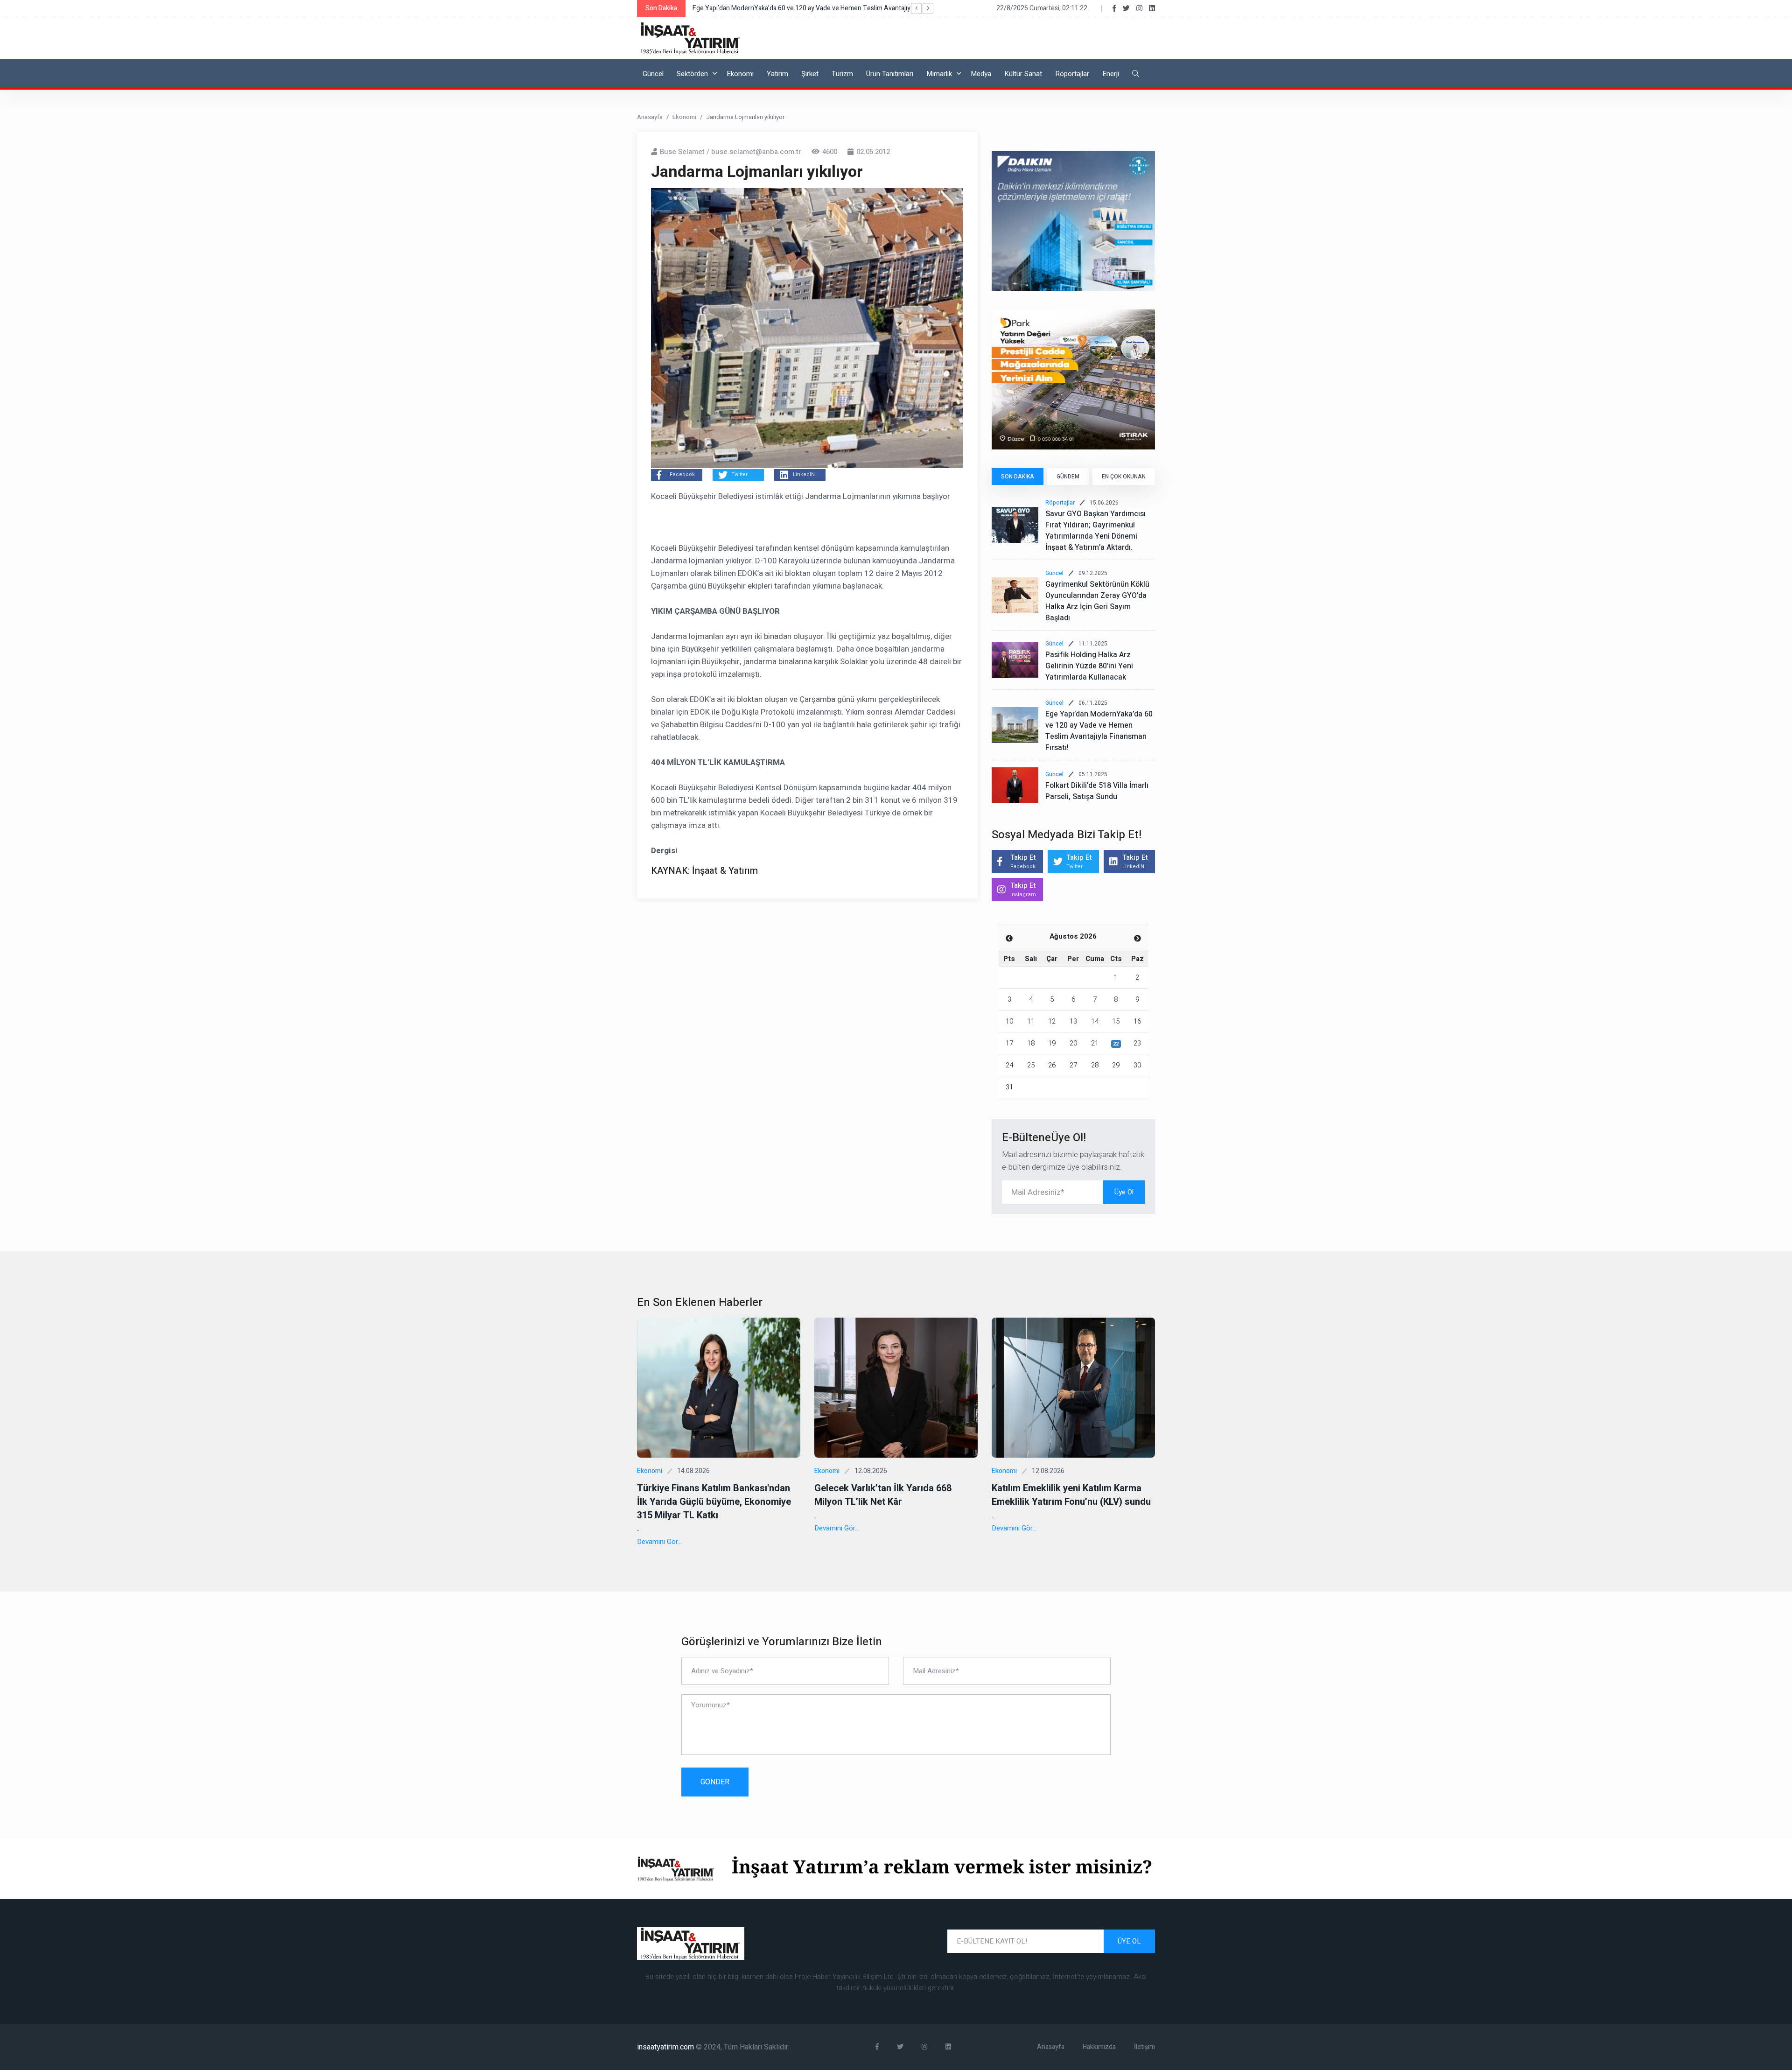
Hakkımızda (1099, 2047)
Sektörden (692, 74)
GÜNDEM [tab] (1068, 477)
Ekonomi (740, 74)
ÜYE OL (1129, 1941)
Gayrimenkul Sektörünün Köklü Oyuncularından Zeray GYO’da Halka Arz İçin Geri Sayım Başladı (1097, 601)
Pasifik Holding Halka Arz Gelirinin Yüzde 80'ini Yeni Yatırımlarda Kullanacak (1089, 666)
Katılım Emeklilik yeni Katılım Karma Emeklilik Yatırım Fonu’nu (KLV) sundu (1071, 1495)
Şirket (810, 74)
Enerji (1111, 74)
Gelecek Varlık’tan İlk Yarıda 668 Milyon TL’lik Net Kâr (883, 1495)
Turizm (842, 74)
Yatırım (777, 74)
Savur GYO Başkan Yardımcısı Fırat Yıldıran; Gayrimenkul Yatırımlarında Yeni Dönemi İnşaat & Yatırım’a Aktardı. (1095, 531)
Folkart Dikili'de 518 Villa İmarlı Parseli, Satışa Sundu (1097, 791)
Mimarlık (939, 74)
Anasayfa (650, 117)
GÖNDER (715, 1782)
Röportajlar (1072, 74)
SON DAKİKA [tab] (1018, 477)
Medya (981, 74)
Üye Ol (1124, 1192)
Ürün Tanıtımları (890, 74)
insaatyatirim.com (666, 2047)
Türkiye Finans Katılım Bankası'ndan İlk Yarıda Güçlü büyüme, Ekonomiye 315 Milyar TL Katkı (714, 1502)
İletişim (1144, 2047)
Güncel (653, 74)
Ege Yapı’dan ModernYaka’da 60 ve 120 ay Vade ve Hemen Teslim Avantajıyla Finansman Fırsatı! (1099, 731)
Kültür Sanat (1023, 74)
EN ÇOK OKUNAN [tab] (1124, 477)
